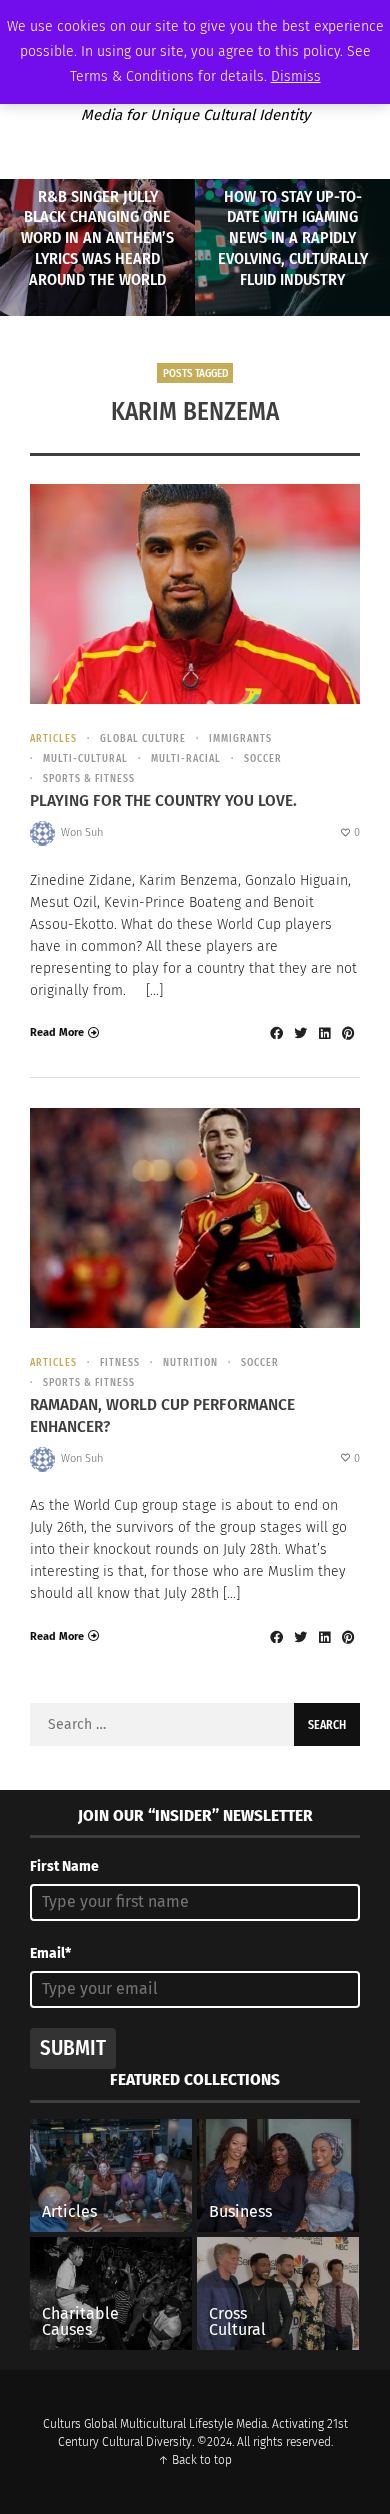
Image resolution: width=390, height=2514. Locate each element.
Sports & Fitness (89, 779)
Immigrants (240, 739)
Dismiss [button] (296, 76)
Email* (50, 1953)
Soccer (263, 759)
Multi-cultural (85, 759)
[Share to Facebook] (276, 1033)
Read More (57, 1032)
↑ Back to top (195, 2460)
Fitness (120, 1363)
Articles (53, 739)
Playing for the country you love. (163, 800)
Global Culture (143, 739)
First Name (64, 1866)
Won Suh (82, 832)
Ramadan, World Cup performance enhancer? (162, 1415)
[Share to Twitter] (300, 1033)
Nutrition (190, 1363)
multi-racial (186, 759)
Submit (73, 2048)
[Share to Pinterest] (348, 1033)
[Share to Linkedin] (324, 1033)
